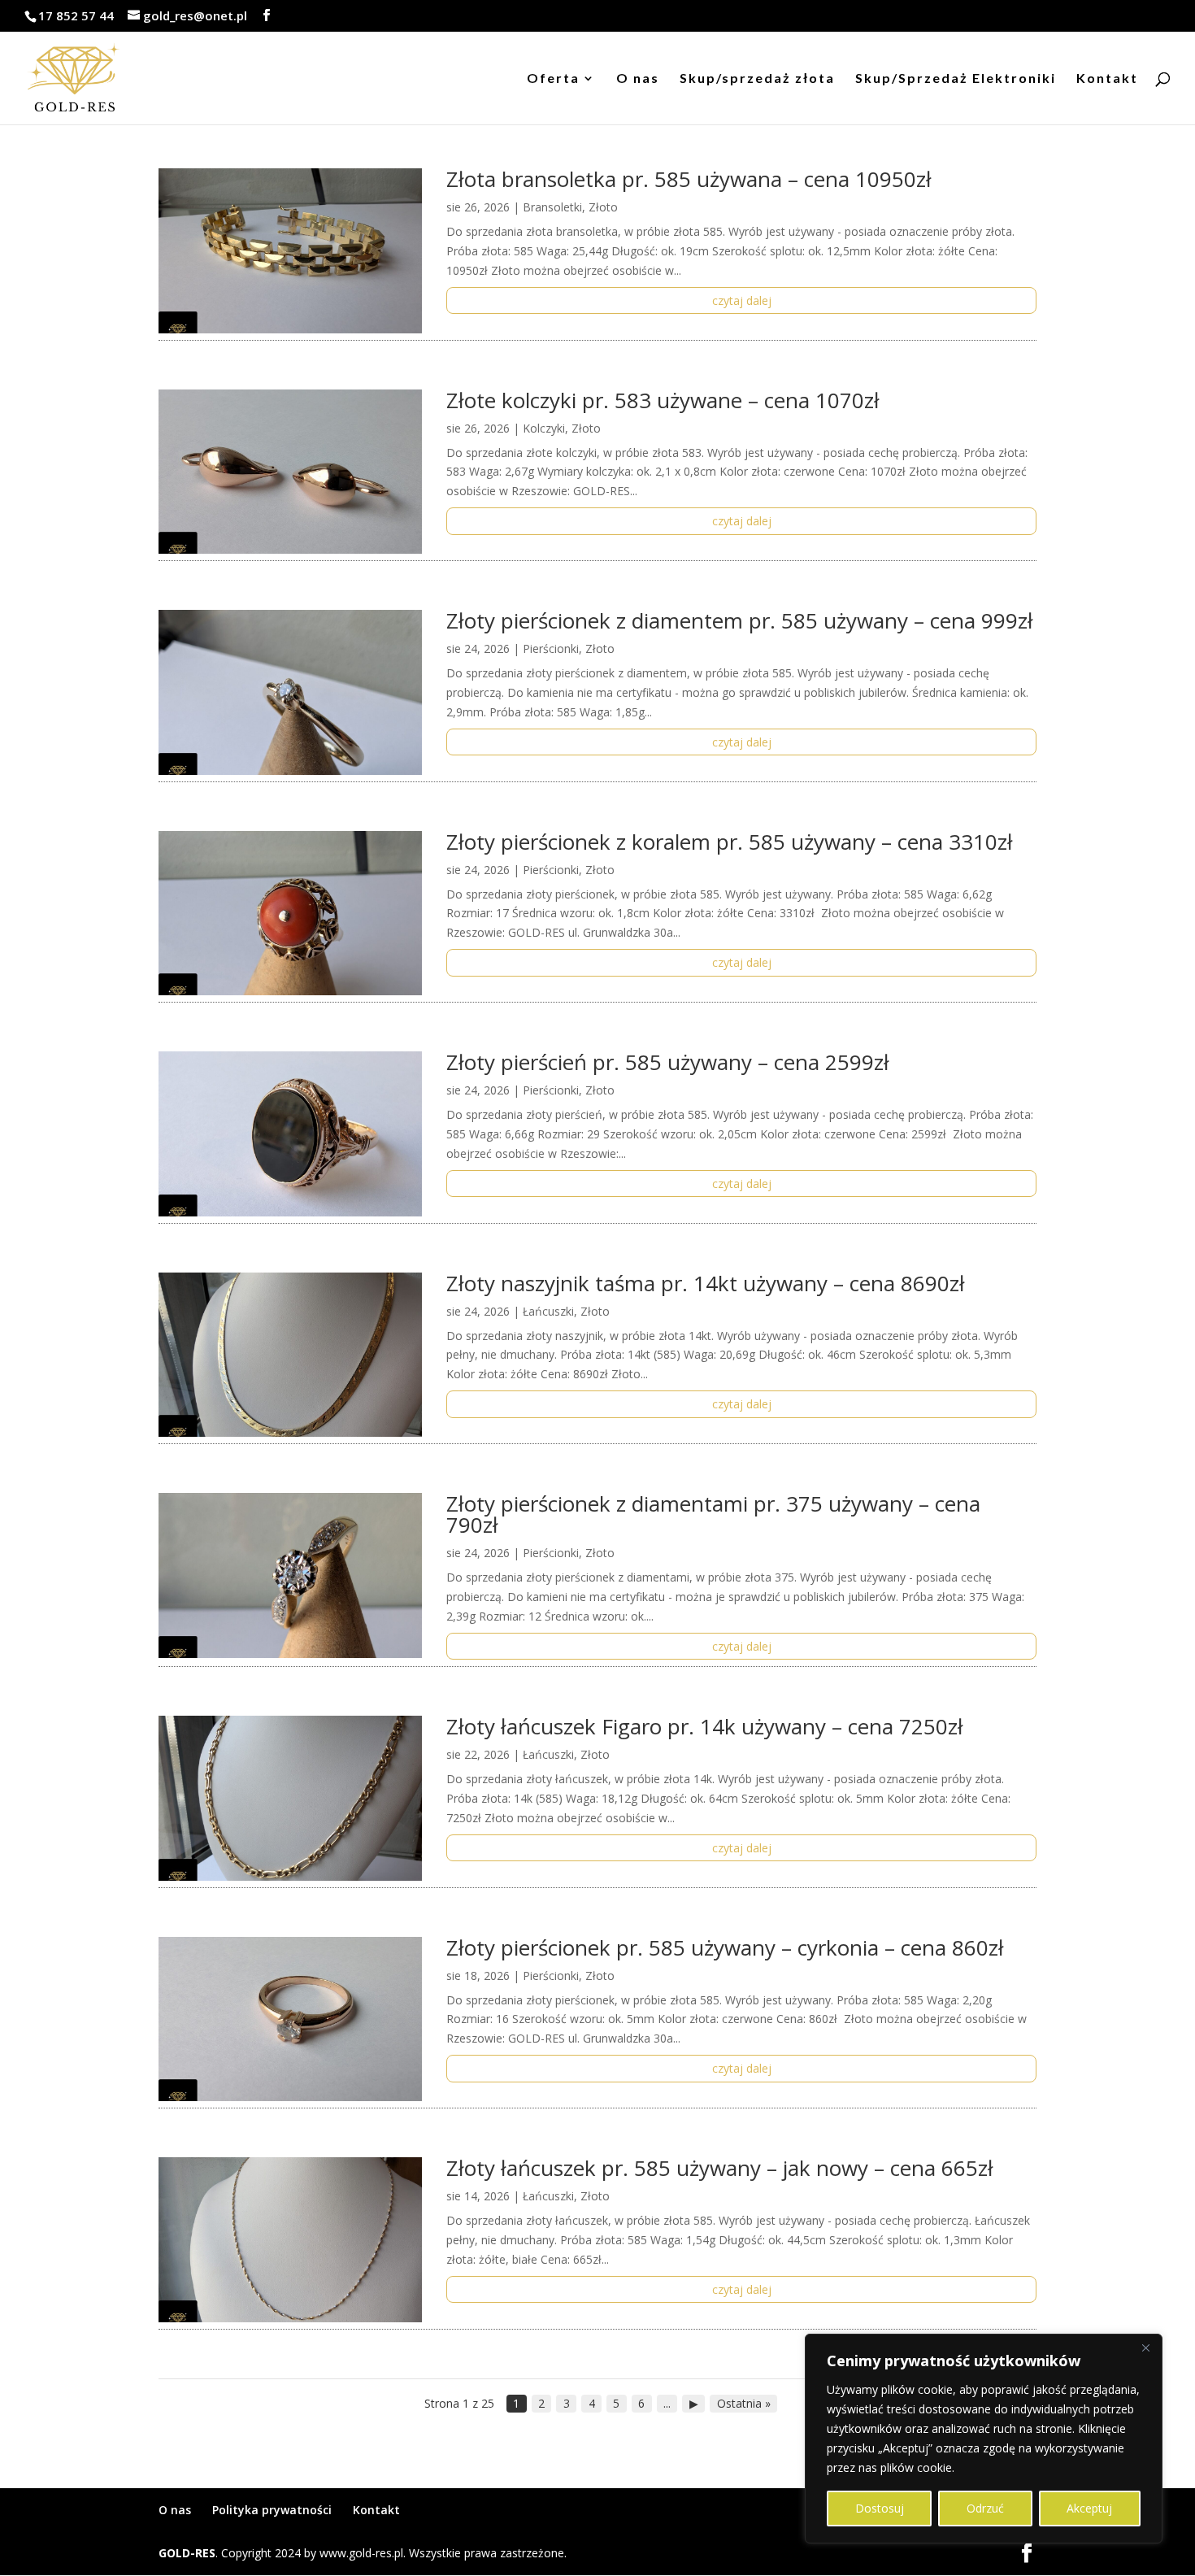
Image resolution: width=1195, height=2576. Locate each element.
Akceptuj (1089, 2508)
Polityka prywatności (272, 2510)
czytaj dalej (742, 300)
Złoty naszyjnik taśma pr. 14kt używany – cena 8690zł (706, 1283)
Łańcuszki (548, 1311)
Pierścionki (551, 648)
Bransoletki (552, 207)
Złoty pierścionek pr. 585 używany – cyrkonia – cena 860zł (725, 1947)
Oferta (553, 79)
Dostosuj (880, 2508)
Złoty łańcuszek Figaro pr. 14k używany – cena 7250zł (705, 1726)
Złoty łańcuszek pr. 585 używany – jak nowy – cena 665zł (720, 2168)
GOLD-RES (187, 2553)
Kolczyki (544, 428)
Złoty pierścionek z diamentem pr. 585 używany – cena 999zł (740, 620)
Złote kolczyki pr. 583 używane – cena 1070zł (663, 400)
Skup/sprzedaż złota (757, 79)
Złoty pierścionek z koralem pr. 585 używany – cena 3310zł (730, 842)
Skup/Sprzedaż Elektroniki (956, 79)
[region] (984, 2439)
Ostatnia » (744, 2403)
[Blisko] (1145, 2348)
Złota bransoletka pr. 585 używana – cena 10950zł (689, 179)
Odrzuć (985, 2508)
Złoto (603, 207)
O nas (638, 79)
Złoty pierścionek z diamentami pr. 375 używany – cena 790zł (713, 1514)
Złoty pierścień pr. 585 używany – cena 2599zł (668, 1062)
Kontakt (1107, 79)
